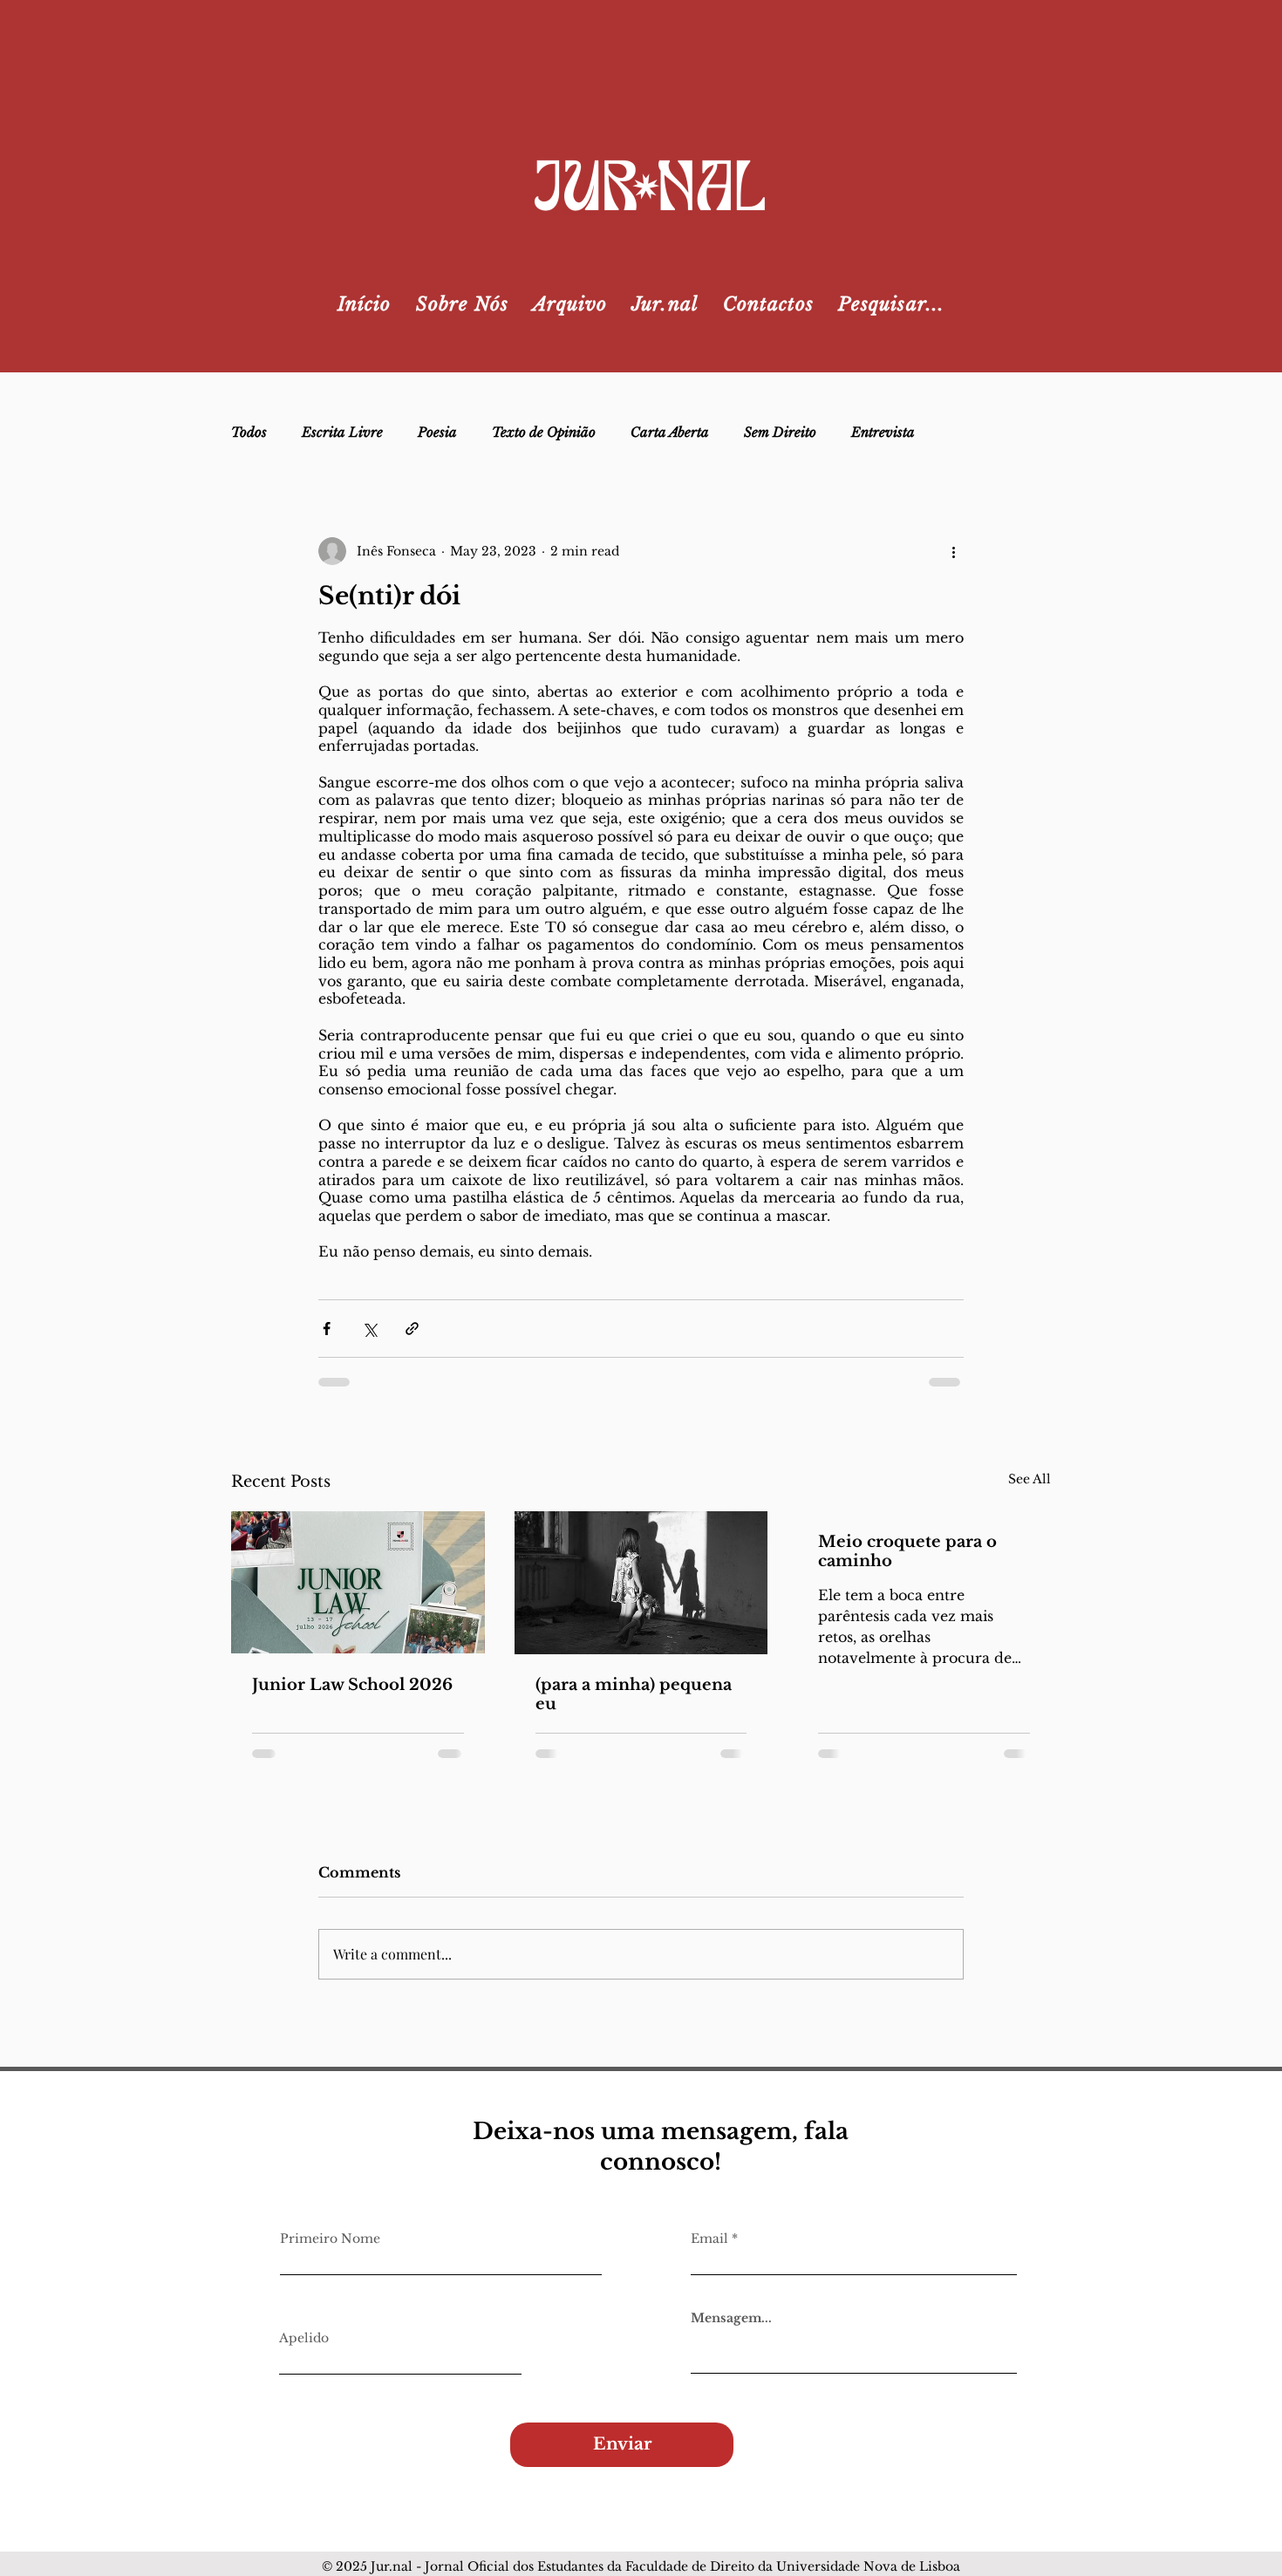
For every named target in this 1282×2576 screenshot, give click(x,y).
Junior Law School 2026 (352, 1685)
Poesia (437, 433)
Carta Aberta (670, 433)
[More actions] (953, 551)
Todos (249, 433)
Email (709, 2239)
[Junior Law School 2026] (358, 1582)
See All (1030, 1479)
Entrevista (883, 433)
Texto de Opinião (544, 433)
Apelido (304, 2338)
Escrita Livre (342, 433)
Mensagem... (731, 2318)
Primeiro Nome (330, 2239)
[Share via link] (412, 1329)
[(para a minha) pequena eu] (641, 1583)
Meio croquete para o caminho (907, 1551)
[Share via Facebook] (327, 1329)
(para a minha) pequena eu (634, 1694)
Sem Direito (780, 433)
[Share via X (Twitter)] (369, 1329)
